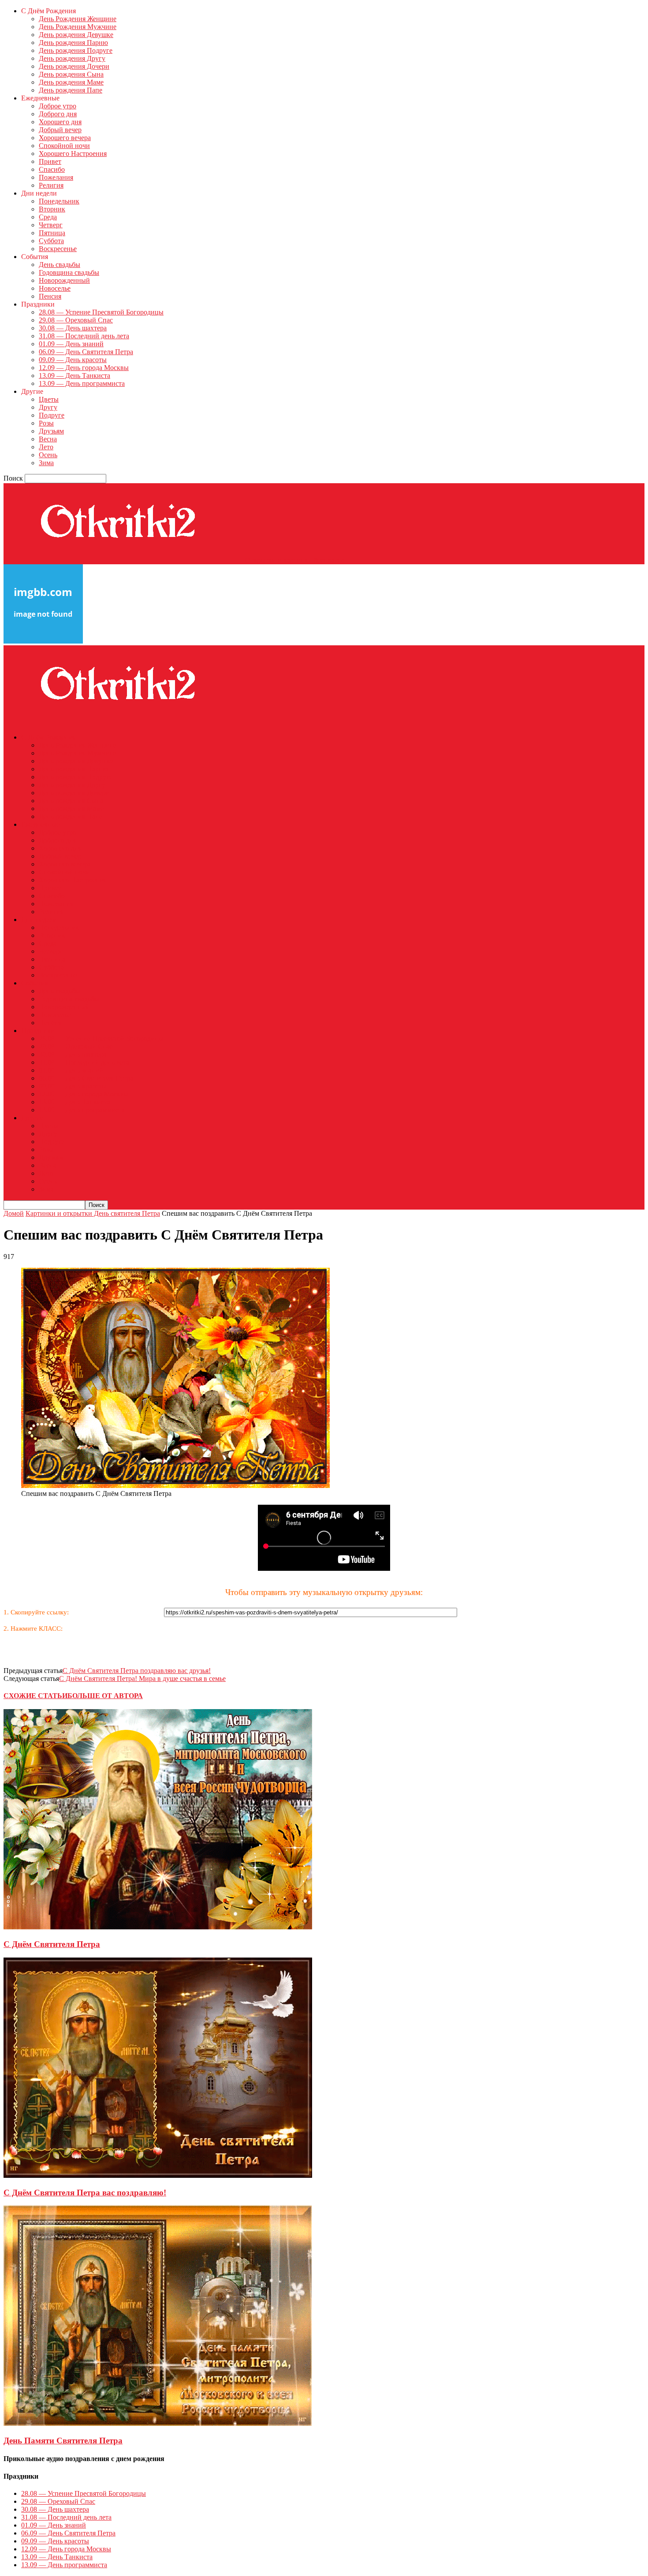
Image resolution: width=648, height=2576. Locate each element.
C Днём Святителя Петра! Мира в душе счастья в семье (142, 1678)
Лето (46, 447)
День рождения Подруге (76, 50)
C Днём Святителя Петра (52, 1944)
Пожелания (56, 177)
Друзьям (51, 431)
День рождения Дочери (74, 66)
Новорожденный (64, 280)
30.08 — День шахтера (73, 328)
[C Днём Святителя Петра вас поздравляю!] (158, 2175)
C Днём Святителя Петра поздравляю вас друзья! (137, 1671)
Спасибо (52, 169)
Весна (48, 439)
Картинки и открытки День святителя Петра (93, 1213)
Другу (48, 407)
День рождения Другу (72, 58)
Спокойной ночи (64, 146)
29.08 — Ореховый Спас (76, 320)
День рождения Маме (71, 82)
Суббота (51, 241)
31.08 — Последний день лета (84, 336)
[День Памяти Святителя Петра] (158, 2423)
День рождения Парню (73, 43)
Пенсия (50, 296)
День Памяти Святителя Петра (63, 2441)
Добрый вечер (60, 130)
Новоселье (55, 288)
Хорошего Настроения (73, 154)
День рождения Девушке (76, 35)
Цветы (49, 399)
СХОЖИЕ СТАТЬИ (35, 1696)
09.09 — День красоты (73, 360)
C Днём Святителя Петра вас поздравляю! (85, 2193)
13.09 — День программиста (82, 383)
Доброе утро (58, 106)
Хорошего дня (60, 122)
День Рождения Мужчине (78, 27)
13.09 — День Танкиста (74, 376)
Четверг (51, 225)
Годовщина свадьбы (69, 272)
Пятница (52, 233)
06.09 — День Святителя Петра (86, 352)
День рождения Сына (71, 74)
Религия (51, 185)
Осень (48, 455)
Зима (46, 463)
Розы (46, 423)
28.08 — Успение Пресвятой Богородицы (101, 312)
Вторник (52, 209)
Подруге (52, 415)
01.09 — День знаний (71, 344)
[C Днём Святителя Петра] (158, 1927)
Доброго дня (58, 114)
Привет (50, 161)
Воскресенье (58, 249)
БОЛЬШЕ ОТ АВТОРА (105, 1696)
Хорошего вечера (65, 138)
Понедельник (59, 201)
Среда (48, 217)
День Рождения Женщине (78, 19)
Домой (14, 1213)
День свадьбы (60, 265)
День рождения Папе (71, 90)
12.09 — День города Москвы (84, 368)
